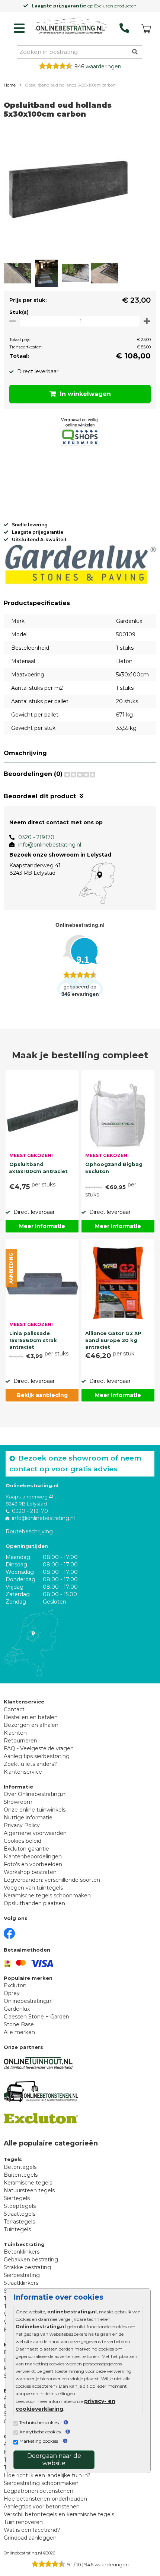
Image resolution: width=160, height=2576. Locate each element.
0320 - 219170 (36, 837)
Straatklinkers (21, 2283)
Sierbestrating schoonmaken (41, 2483)
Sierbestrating (22, 2275)
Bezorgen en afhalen (31, 1725)
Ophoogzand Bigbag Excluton (114, 1167)
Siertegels (17, 2198)
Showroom (18, 1802)
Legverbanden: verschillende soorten (52, 1880)
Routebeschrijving (29, 1531)
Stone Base (19, 2024)
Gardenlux (17, 2009)
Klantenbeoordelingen (33, 1857)
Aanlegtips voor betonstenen (42, 2507)
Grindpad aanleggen (30, 2538)
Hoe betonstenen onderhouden (45, 2499)
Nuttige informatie (28, 1818)
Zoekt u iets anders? (30, 1764)
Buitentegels (21, 2175)
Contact (14, 1709)
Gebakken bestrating (31, 2260)
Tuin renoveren (23, 2522)
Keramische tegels (28, 2183)
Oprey (12, 1993)
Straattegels (20, 2214)
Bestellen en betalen (31, 1717)
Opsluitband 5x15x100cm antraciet (39, 1167)
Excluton (15, 1985)
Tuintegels (17, 2229)
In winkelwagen (85, 394)
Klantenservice (23, 1772)
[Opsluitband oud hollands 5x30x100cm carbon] (69, 192)
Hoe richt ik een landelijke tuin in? (47, 2475)
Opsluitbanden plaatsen (34, 1903)
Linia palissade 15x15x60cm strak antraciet (33, 1339)
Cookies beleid (23, 1841)
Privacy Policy (22, 1825)
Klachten (15, 1733)
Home (10, 85)
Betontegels (20, 2167)
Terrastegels (19, 2222)
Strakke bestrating (27, 2267)
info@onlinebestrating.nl (50, 845)
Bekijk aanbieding (42, 1395)
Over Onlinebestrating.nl (35, 1794)
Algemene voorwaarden (35, 1833)
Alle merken (19, 2032)
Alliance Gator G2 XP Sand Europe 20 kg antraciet (113, 1339)
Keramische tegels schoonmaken (47, 1896)
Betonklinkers (22, 2252)
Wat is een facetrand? (32, 2530)
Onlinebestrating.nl (28, 2001)
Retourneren (20, 1741)
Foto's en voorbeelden (33, 1864)
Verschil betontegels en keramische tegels (59, 2514)
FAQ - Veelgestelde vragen (39, 1748)
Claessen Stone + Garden (36, 2017)
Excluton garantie (26, 1849)
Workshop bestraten (30, 1872)
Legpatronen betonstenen (39, 2491)
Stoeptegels (20, 2206)
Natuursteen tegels (29, 2190)
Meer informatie (42, 1226)
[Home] (70, 26)
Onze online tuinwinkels (35, 1810)
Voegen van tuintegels (33, 1888)
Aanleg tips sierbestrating (37, 1756)
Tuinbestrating (24, 2244)
